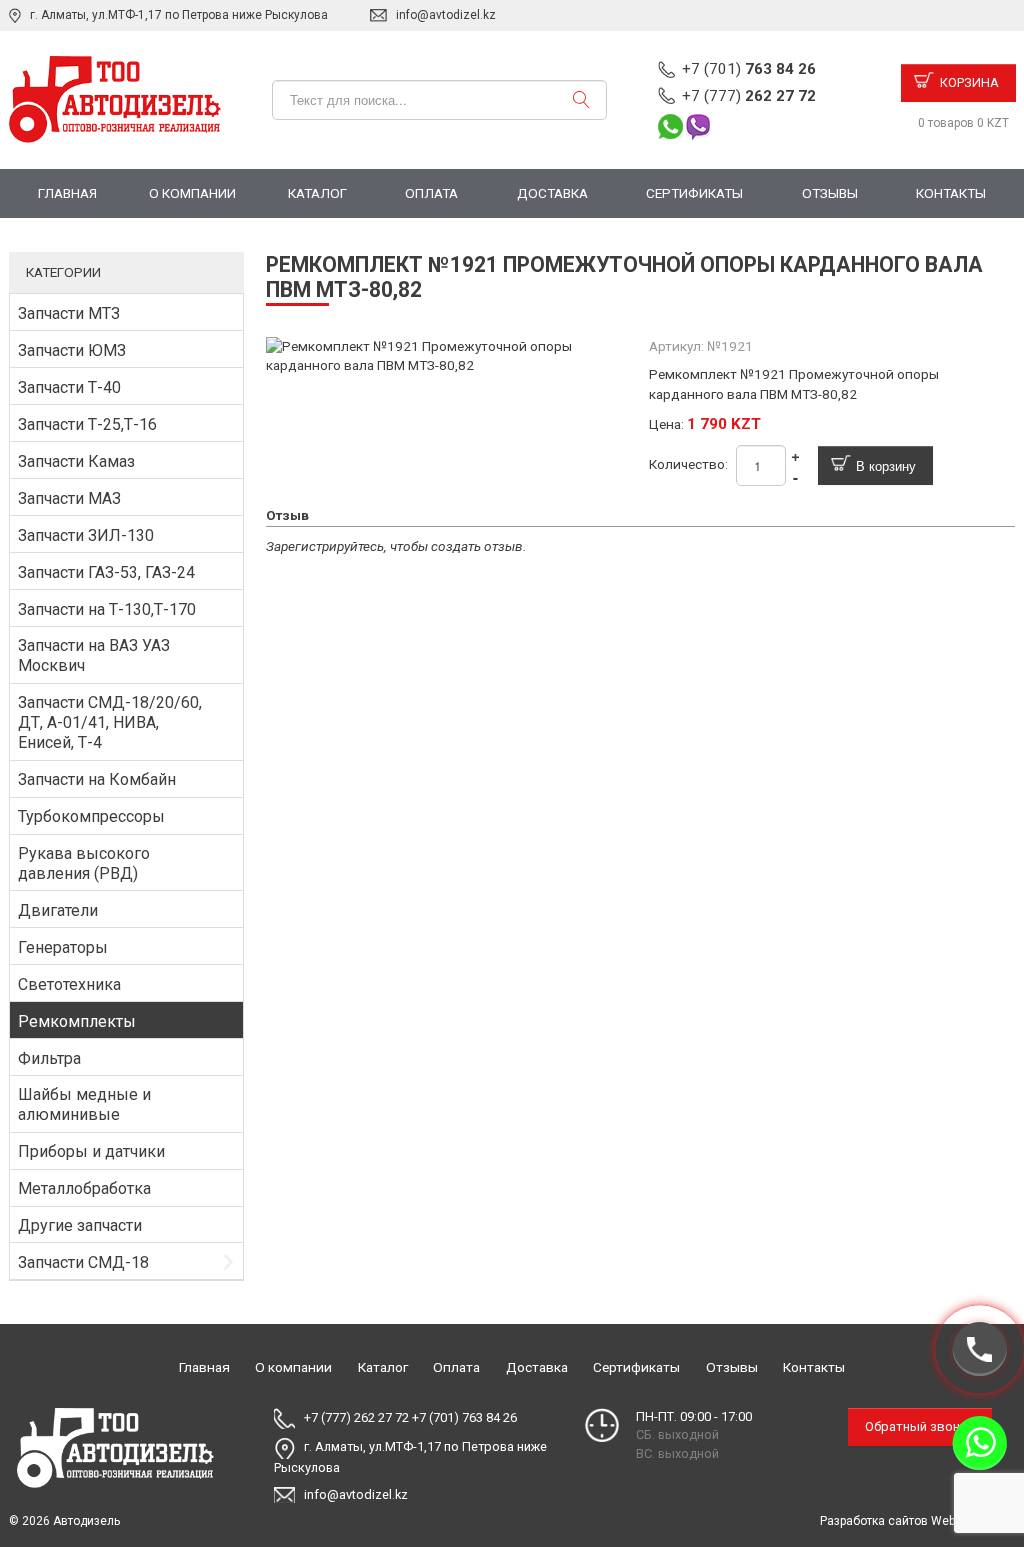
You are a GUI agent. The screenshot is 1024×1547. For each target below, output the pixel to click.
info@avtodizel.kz (446, 15)
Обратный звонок (920, 1426)
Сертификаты (694, 193)
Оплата (431, 193)
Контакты (951, 193)
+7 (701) (749, 69)
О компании (192, 193)
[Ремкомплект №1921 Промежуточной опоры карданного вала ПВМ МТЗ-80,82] (449, 355)
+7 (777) (749, 96)
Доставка (552, 193)
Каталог (317, 193)
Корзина (969, 82)
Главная (67, 193)
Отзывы (830, 193)
